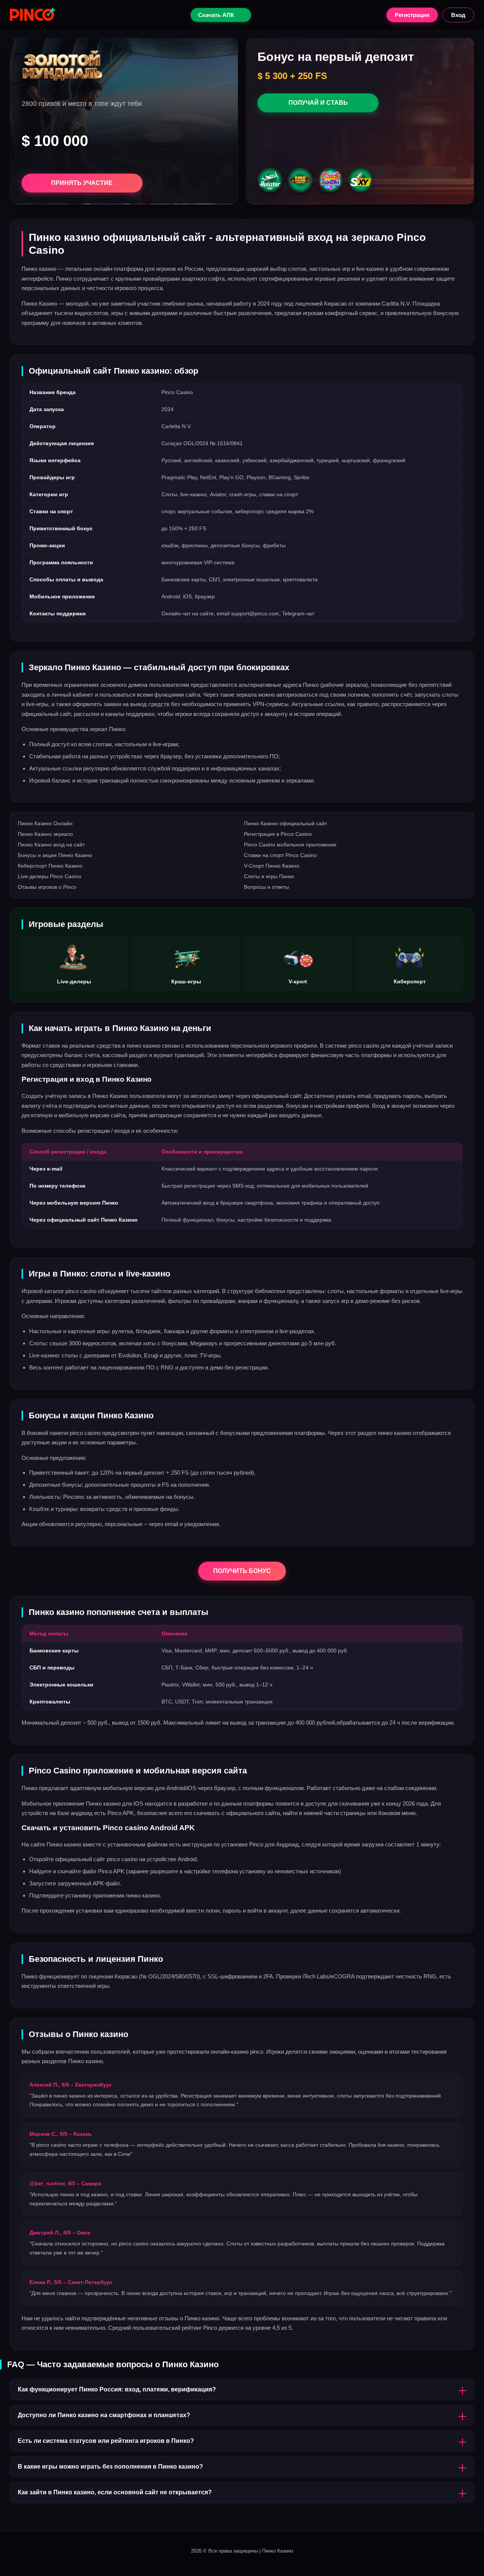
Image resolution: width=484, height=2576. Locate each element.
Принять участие (82, 183)
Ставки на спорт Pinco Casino (280, 855)
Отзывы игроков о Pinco (47, 887)
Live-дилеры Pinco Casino (50, 876)
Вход (458, 15)
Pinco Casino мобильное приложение (290, 845)
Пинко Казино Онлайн (45, 823)
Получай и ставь (318, 103)
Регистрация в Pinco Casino (278, 834)
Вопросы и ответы (266, 887)
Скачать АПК (216, 15)
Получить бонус (242, 1571)
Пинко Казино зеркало (45, 834)
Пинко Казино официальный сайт (285, 823)
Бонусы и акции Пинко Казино (55, 855)
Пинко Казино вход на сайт (51, 845)
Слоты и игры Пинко (269, 876)
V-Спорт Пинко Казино (272, 866)
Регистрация (412, 15)
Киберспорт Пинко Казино (50, 866)
